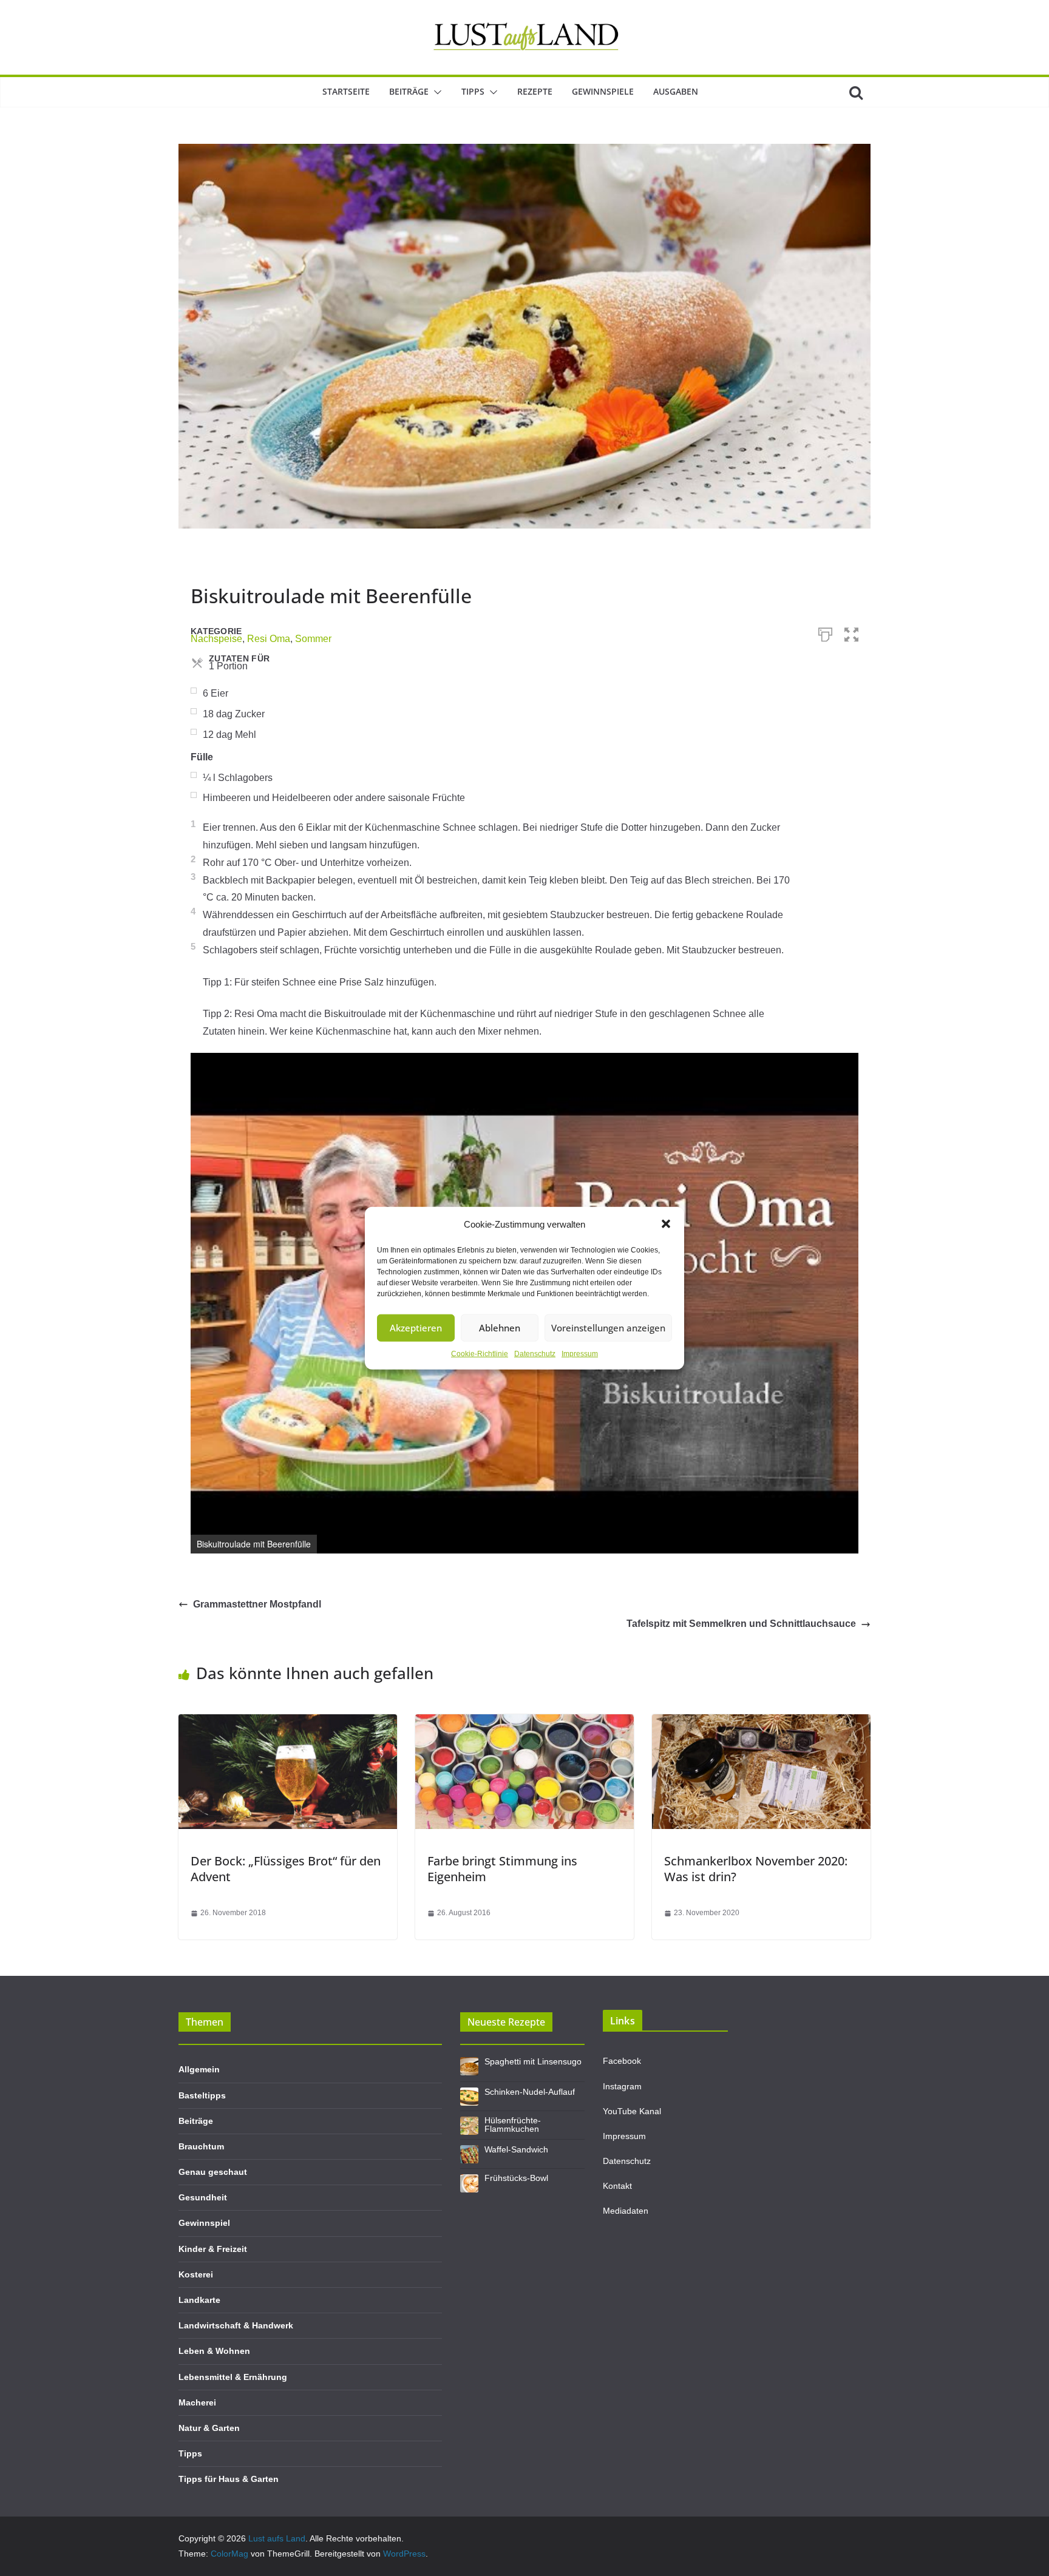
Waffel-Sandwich (516, 2149)
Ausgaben (676, 91)
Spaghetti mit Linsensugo (533, 2061)
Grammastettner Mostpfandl (257, 1604)
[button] (666, 1224)
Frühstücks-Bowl (516, 2178)
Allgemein (199, 2069)
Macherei (197, 2402)
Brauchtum (201, 2146)
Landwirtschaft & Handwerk (236, 2325)
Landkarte (199, 2300)
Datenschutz (535, 1353)
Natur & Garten (209, 2428)
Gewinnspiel (204, 2223)
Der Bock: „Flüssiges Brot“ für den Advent (286, 1869)
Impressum (580, 1353)
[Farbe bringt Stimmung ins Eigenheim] (524, 1722)
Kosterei (196, 2274)
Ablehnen (500, 1328)
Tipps (473, 91)
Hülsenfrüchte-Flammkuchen (513, 2125)
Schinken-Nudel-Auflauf (530, 2092)
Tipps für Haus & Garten (229, 2479)
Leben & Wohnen (214, 2351)
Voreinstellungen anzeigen (608, 1328)
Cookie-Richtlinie (480, 1353)
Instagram (622, 2086)
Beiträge (409, 91)
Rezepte (535, 91)
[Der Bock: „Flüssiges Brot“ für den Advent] (288, 1722)
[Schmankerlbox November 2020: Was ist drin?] (761, 1722)
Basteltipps (202, 2095)
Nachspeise (216, 639)
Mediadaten (626, 2211)
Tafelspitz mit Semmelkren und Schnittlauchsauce (741, 1624)
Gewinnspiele (603, 91)
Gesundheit (203, 2197)
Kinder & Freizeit (213, 2249)
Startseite (346, 91)
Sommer (313, 639)
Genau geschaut (213, 2172)
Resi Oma (269, 639)
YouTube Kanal (632, 2111)
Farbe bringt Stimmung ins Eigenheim (502, 1869)
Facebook (622, 2061)
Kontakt (617, 2186)
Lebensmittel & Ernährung (233, 2377)
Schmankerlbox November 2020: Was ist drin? (756, 1869)
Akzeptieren (416, 1328)
